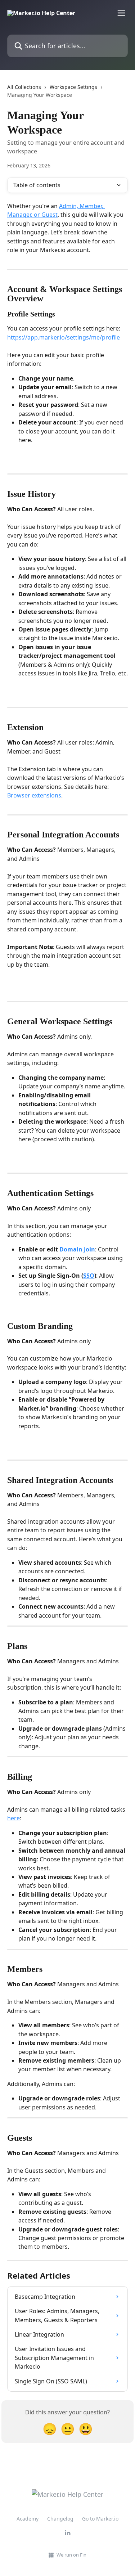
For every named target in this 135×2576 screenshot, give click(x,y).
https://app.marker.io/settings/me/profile (64, 337)
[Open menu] (121, 13)
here (13, 1818)
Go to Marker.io (100, 2519)
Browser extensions (34, 795)
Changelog (60, 2519)
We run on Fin (71, 2555)
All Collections (24, 87)
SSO (89, 1276)
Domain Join (77, 1249)
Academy (28, 2519)
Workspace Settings (73, 87)
